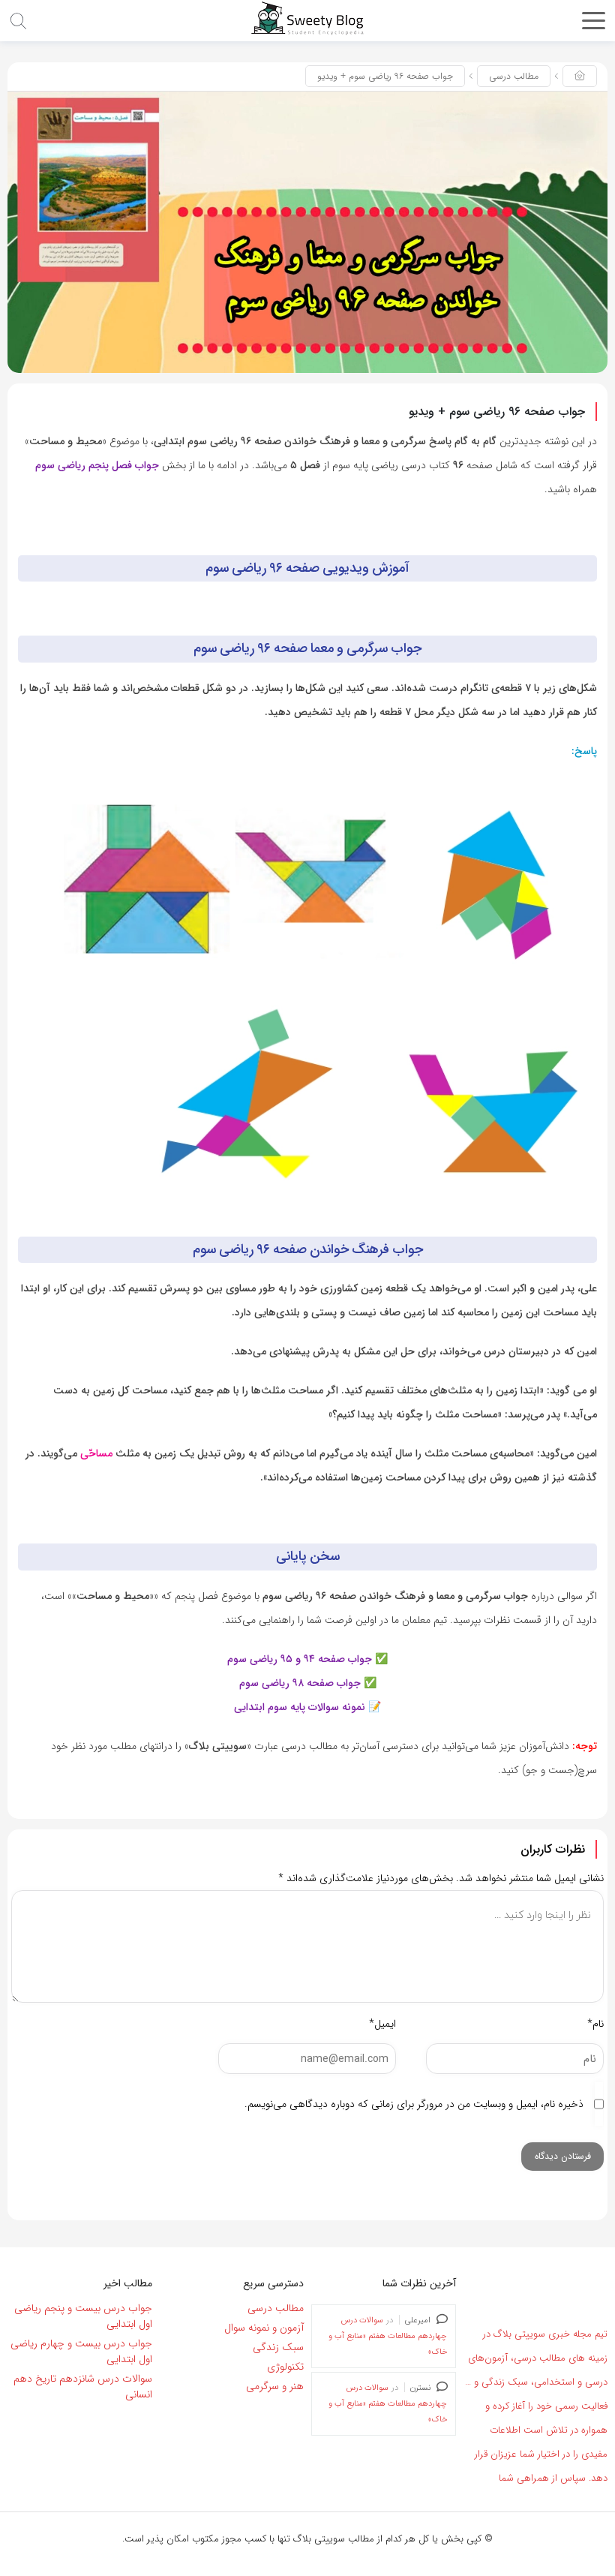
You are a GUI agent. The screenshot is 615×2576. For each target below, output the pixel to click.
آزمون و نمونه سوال (264, 2328)
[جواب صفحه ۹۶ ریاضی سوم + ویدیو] (307, 232)
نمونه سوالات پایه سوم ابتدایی (300, 1707)
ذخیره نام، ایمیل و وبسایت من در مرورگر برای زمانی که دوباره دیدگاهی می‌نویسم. (414, 2104)
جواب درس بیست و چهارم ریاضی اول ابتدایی (81, 2351)
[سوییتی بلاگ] (307, 18)
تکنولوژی (285, 2367)
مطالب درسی (514, 76)
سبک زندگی (278, 2347)
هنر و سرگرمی (275, 2386)
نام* (595, 2024)
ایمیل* (382, 2024)
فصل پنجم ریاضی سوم (84, 465)
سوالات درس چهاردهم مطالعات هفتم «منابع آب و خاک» (388, 2336)
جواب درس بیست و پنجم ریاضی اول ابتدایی (83, 2316)
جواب (147, 465)
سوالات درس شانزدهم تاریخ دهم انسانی (83, 2387)
